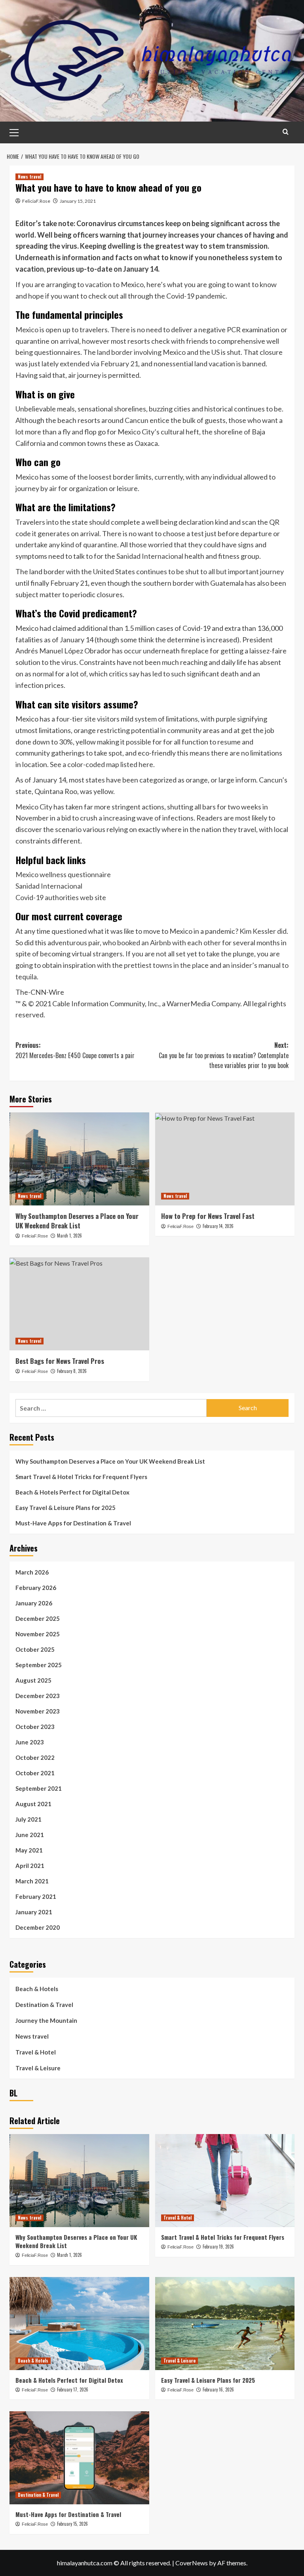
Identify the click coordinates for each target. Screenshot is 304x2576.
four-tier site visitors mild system (107, 719)
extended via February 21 (99, 364)
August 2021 (33, 1804)
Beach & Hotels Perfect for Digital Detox (72, 1492)
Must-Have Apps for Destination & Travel (73, 1523)
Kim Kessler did (263, 931)
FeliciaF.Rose (36, 201)
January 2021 (34, 1912)
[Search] (286, 132)
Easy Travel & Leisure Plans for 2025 (66, 1508)
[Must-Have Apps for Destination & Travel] (79, 2458)
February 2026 (36, 1588)
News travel (29, 177)
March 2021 (32, 1881)
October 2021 (35, 1773)
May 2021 (29, 1850)
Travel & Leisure (38, 2068)
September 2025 (39, 1665)
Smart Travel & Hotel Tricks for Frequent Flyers (81, 1477)
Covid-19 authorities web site (61, 897)
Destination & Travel (44, 2005)
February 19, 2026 (218, 2247)
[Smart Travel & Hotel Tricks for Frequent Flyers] (225, 2181)
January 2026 (34, 1603)
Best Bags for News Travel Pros (60, 1361)
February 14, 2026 (218, 1226)
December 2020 (38, 1927)
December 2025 (38, 1618)
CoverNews (192, 2563)
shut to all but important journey (235, 571)
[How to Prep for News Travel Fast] (225, 1159)
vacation (98, 284)
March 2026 (32, 1572)
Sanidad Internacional (150, 556)
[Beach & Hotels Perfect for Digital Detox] (79, 2324)
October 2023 (35, 1727)
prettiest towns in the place (166, 965)
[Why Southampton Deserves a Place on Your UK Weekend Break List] (79, 1159)
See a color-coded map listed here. (102, 764)
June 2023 (30, 1742)
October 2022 (35, 1757)
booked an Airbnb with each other (169, 942)
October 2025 (35, 1649)
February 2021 (36, 1896)
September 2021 (39, 1788)
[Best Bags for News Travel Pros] (79, 1304)
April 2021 (30, 1866)
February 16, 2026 (218, 2389)
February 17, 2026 (73, 2389)
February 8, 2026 (72, 1371)
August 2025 (33, 1680)
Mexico (27, 329)
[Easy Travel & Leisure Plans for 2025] (225, 2324)
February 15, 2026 (72, 2524)
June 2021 (30, 1835)
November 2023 (38, 1711)
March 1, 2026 (69, 1236)
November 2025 (38, 1634)
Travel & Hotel (36, 2052)
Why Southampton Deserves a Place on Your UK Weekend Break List (77, 1221)
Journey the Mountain (46, 2020)
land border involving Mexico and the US (158, 352)
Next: (224, 1055)
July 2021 (28, 1819)
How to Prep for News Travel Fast (208, 1216)
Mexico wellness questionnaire (63, 874)
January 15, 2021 (78, 201)
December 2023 (38, 1696)
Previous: (75, 1050)
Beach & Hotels (37, 1989)
